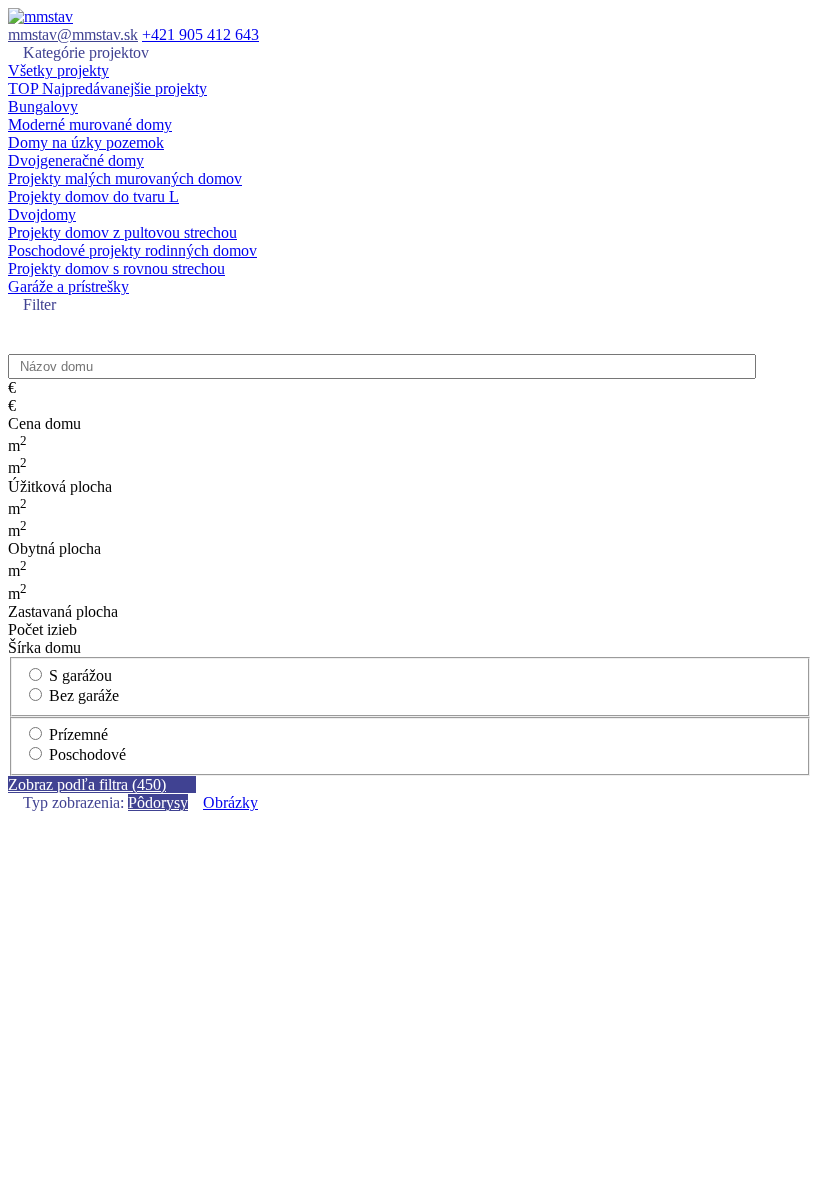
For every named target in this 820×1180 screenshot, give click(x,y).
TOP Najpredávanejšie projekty (107, 88)
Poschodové (85, 754)
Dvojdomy (42, 214)
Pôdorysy (158, 802)
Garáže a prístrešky (68, 286)
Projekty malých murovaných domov (125, 178)
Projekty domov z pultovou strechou (122, 232)
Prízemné (76, 734)
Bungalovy (43, 106)
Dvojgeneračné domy (76, 160)
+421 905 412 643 (200, 34)
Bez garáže (82, 695)
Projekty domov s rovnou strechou (116, 268)
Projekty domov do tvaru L (93, 196)
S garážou (78, 675)
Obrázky (230, 802)
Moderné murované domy (90, 124)
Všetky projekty (58, 70)
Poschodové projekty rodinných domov (132, 250)
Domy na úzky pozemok (86, 142)
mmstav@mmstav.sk (73, 34)
